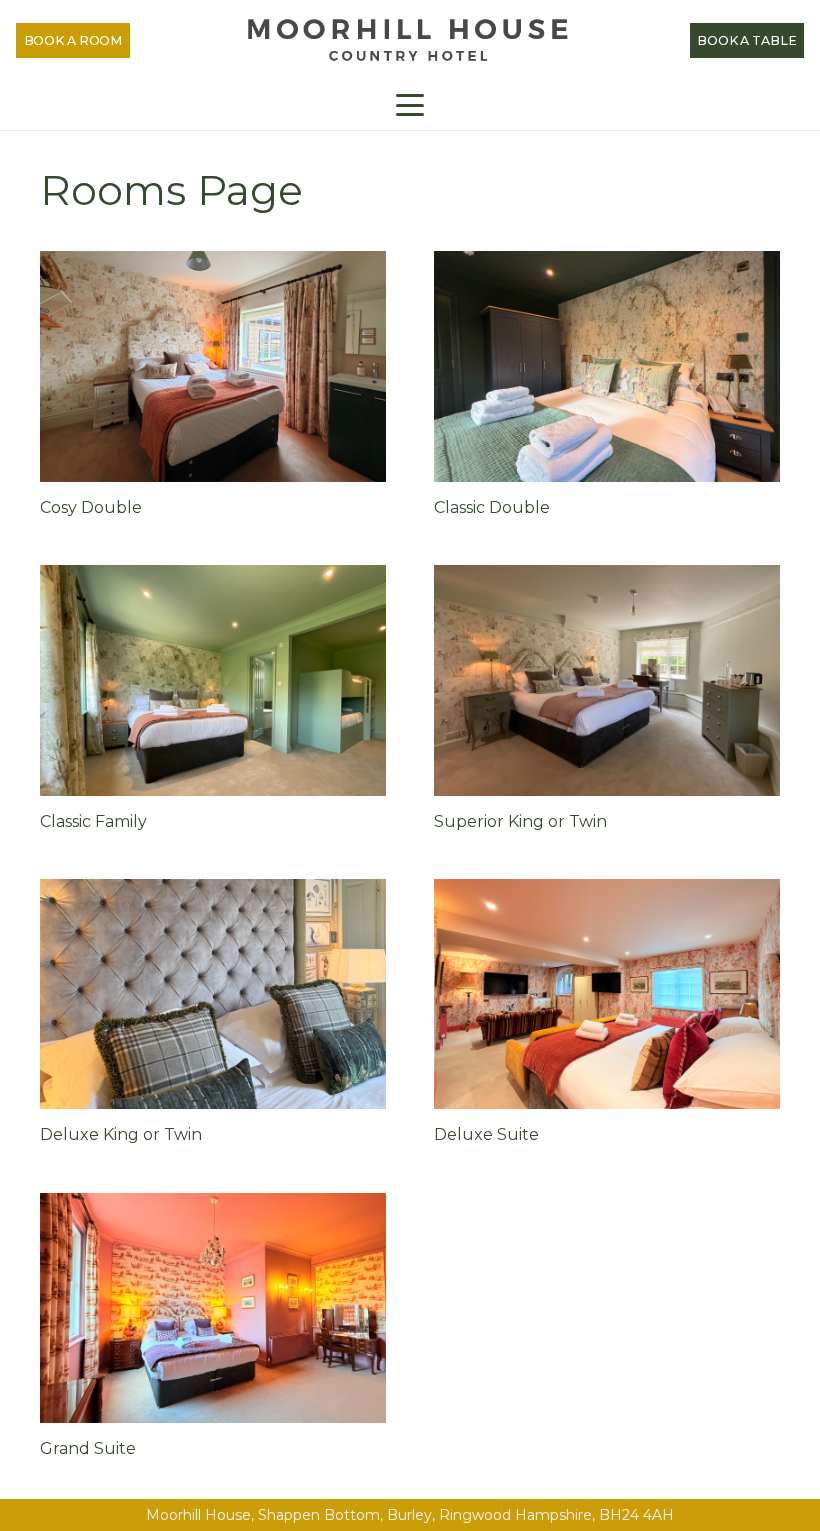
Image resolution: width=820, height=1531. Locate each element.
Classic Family (93, 821)
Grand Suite (88, 1448)
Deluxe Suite (486, 1134)
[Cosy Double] (213, 366)
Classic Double (492, 507)
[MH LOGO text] (409, 40)
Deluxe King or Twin (121, 1134)
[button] (410, 105)
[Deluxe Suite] (607, 994)
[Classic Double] (607, 366)
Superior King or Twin (520, 821)
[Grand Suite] (213, 1308)
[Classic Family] (213, 680)
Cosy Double (91, 507)
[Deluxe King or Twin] (213, 994)
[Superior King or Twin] (607, 680)
